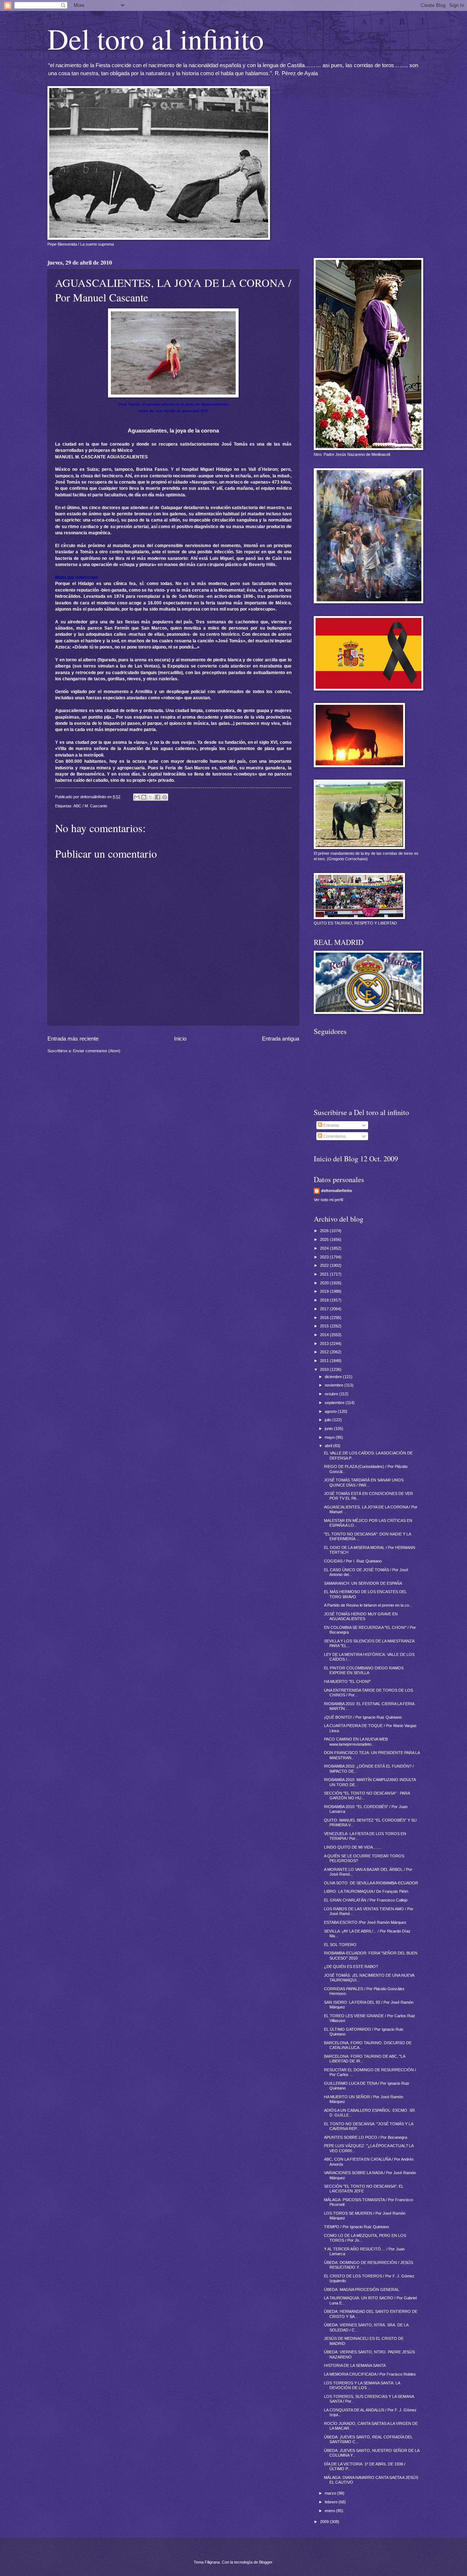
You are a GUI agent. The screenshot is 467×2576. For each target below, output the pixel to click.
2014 (325, 1335)
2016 (325, 1318)
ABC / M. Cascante (90, 806)
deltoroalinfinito (337, 1191)
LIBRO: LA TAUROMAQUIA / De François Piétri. (366, 1891)
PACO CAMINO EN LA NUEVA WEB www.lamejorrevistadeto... (356, 1741)
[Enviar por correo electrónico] (137, 797)
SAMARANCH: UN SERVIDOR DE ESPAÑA (363, 1583)
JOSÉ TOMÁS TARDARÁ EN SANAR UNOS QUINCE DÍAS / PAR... (364, 1482)
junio (329, 1429)
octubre (332, 1394)
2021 (325, 1274)
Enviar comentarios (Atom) (97, 1051)
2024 (325, 1248)
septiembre (335, 1403)
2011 (325, 1361)
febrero (332, 2502)
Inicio (180, 1039)
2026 (325, 1231)
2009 (325, 2522)
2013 (325, 1343)
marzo (331, 2493)
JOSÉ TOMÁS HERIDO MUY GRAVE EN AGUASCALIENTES (361, 1616)
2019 (325, 1291)
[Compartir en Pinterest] (165, 797)
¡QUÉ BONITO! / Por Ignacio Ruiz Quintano (363, 1717)
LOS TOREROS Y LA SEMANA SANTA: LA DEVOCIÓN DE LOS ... (362, 2385)
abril (329, 1446)
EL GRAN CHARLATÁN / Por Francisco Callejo (366, 1900)
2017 (325, 1309)
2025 (325, 1239)
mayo (330, 1437)
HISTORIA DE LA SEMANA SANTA (355, 2365)
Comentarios (334, 1136)
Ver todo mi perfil (328, 1200)
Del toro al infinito (156, 38)
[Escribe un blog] (144, 797)
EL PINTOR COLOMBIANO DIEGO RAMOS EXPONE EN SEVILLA (364, 1670)
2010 (325, 1369)
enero (330, 2511)
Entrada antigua (281, 1039)
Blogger (266, 2562)
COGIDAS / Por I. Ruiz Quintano (353, 1561)
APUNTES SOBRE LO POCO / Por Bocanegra (366, 2137)
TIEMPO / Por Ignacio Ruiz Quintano (356, 2227)
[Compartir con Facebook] (158, 797)
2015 (325, 1326)
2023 (325, 1257)
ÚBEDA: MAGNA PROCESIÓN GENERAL (362, 2289)
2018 (325, 1300)
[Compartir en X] (151, 797)
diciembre (334, 1377)
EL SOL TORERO (340, 1945)
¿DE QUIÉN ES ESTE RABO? (351, 1966)
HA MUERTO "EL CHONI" (347, 1681)
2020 (325, 1283)
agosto (331, 1411)
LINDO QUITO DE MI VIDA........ (353, 1847)
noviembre (335, 1385)
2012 (325, 1352)
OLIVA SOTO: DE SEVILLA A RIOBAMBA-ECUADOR (371, 1883)
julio (329, 1420)
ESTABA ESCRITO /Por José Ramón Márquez (365, 1922)
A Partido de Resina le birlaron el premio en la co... (368, 1605)
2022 (325, 1265)
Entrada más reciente (73, 1039)
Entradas (331, 1125)
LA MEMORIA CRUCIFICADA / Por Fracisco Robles (370, 2374)
